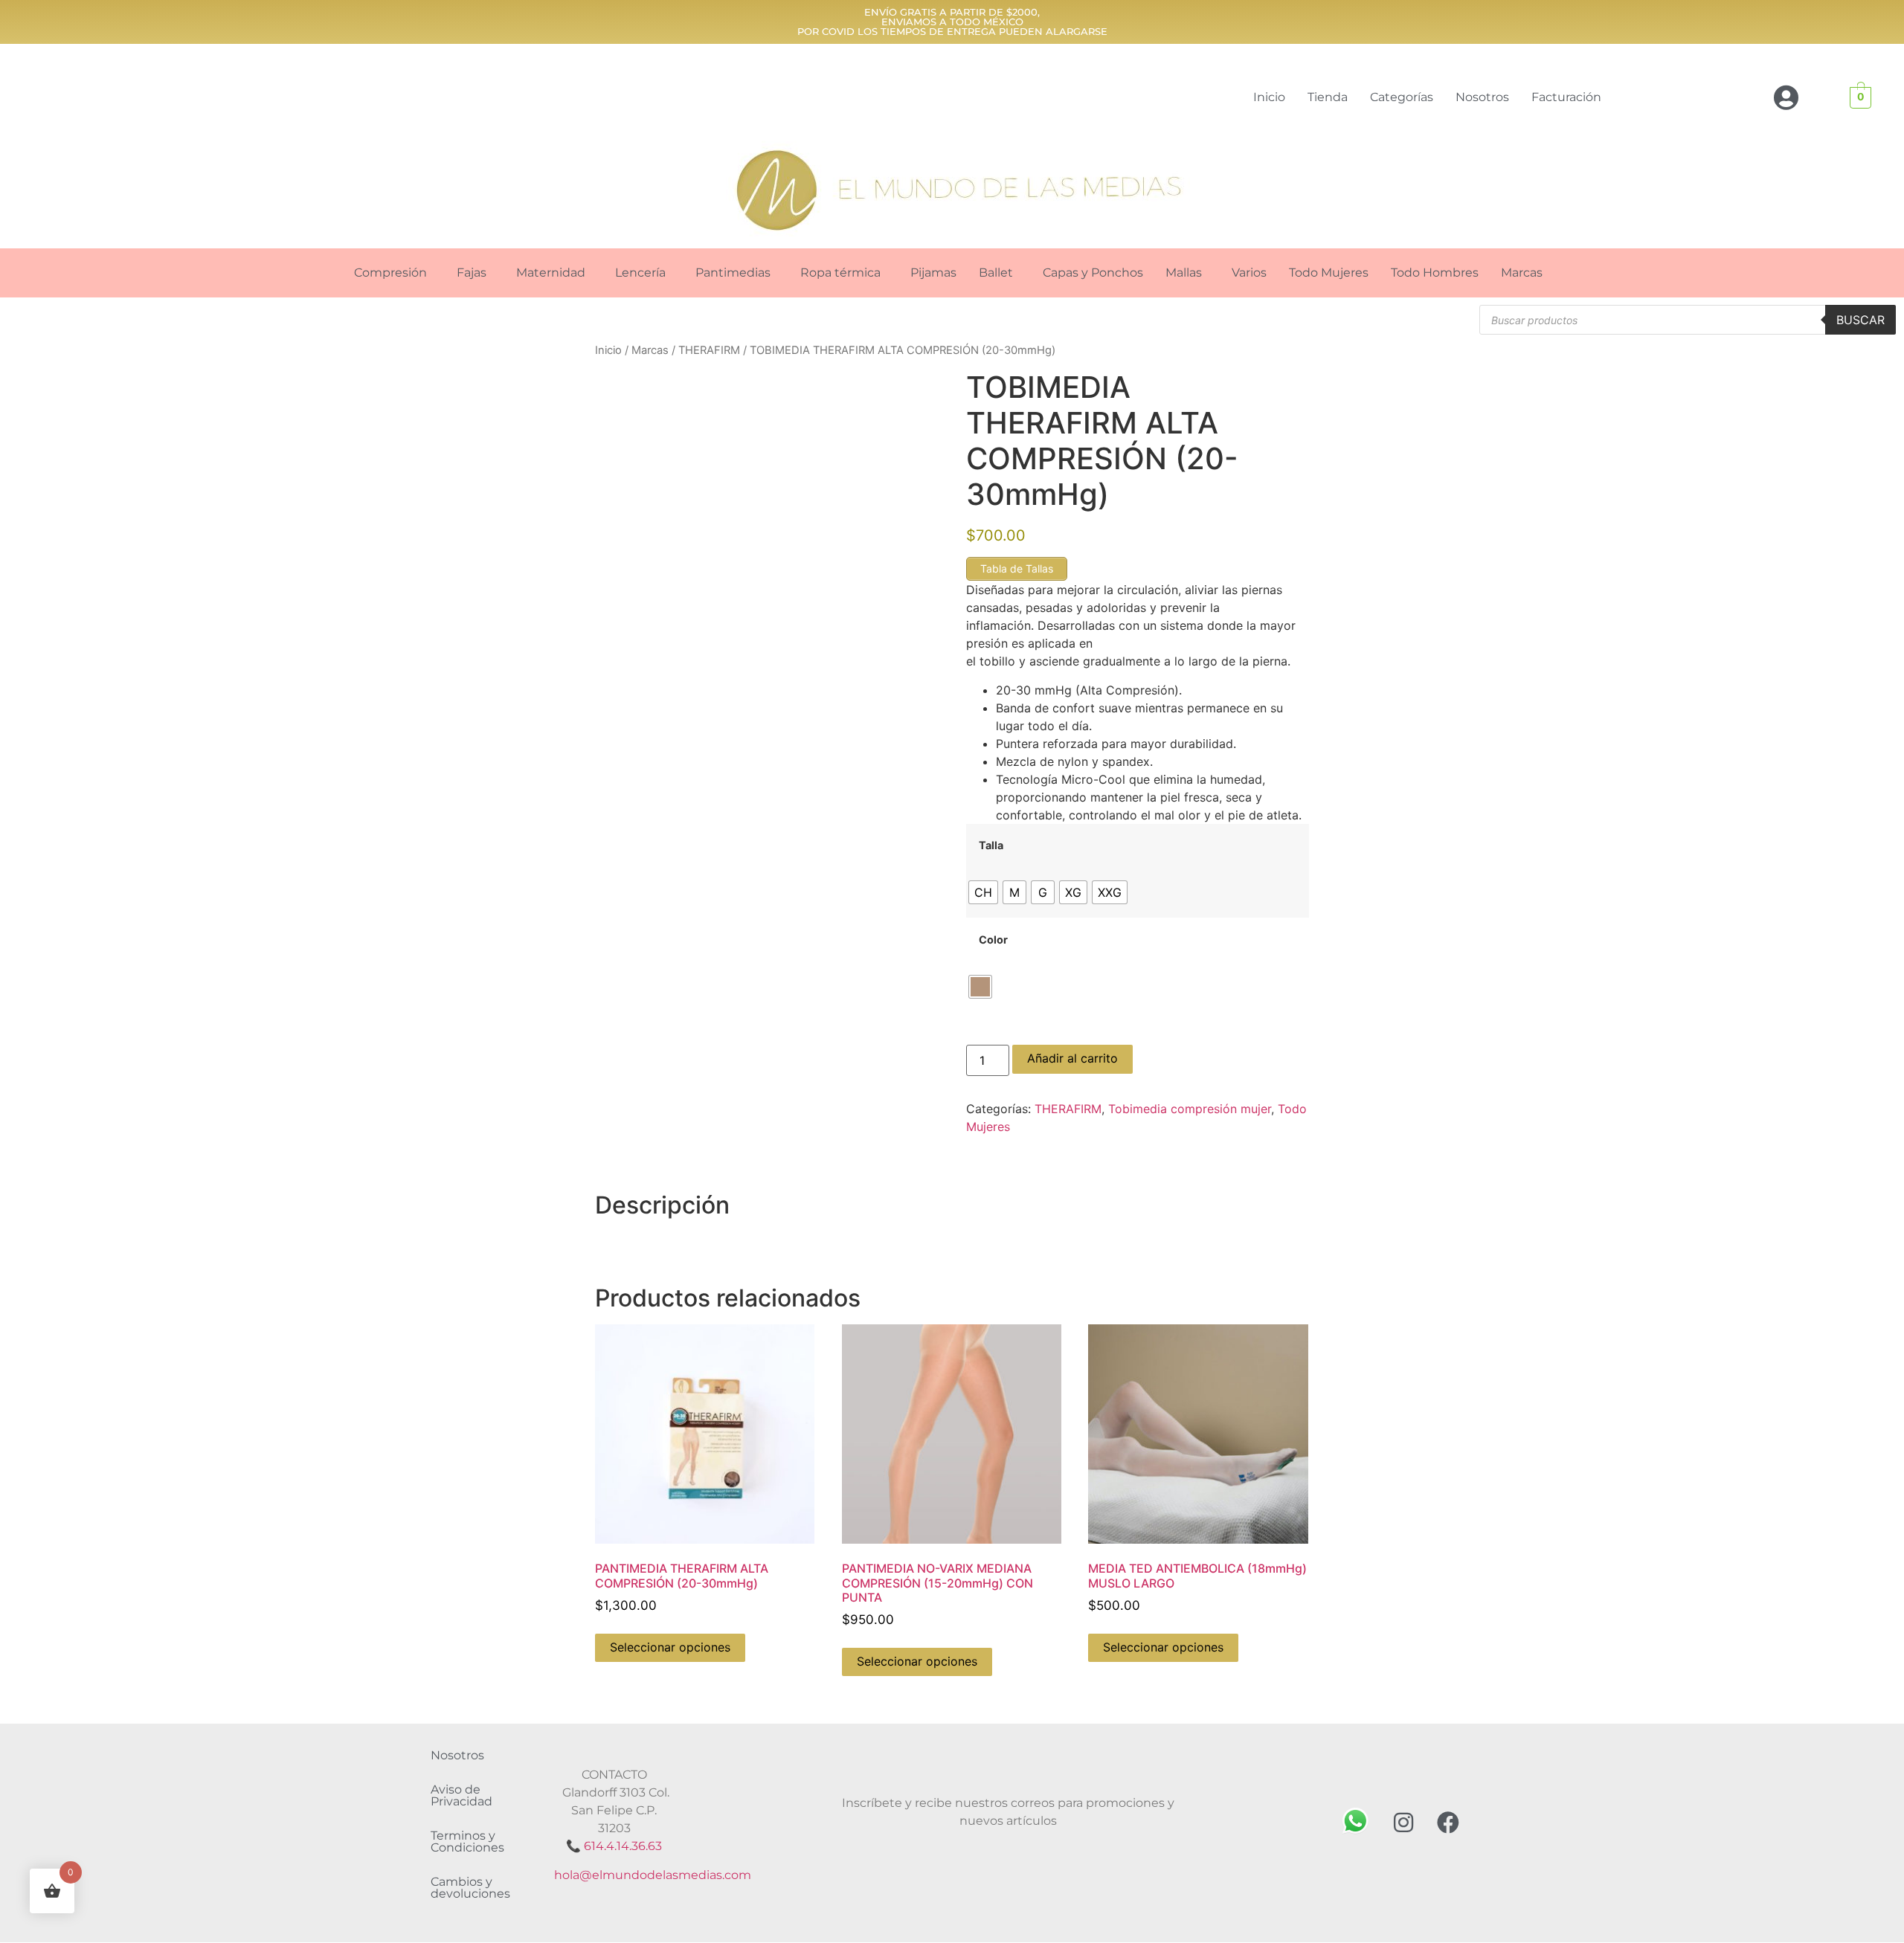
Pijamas (933, 273)
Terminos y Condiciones (467, 1841)
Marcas (1522, 273)
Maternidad (551, 273)
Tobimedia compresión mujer (1190, 1109)
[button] (394, 273)
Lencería (640, 273)
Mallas (1184, 273)
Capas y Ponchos (1093, 273)
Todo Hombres (1435, 273)
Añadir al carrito (1072, 1058)
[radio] (983, 892)
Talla (991, 845)
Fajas (472, 273)
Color (993, 940)
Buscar (1860, 320)
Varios (1249, 273)
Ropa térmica (840, 273)
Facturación (1566, 97)
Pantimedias (733, 273)
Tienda (1328, 97)
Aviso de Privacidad (461, 1795)
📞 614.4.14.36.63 (614, 1846)
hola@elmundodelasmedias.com (653, 1875)
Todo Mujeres (1329, 273)
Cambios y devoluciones (470, 1888)
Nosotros (1482, 97)
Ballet (996, 273)
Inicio (1269, 97)
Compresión (390, 273)
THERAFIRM (709, 350)
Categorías (1402, 97)
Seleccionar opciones (670, 1647)
